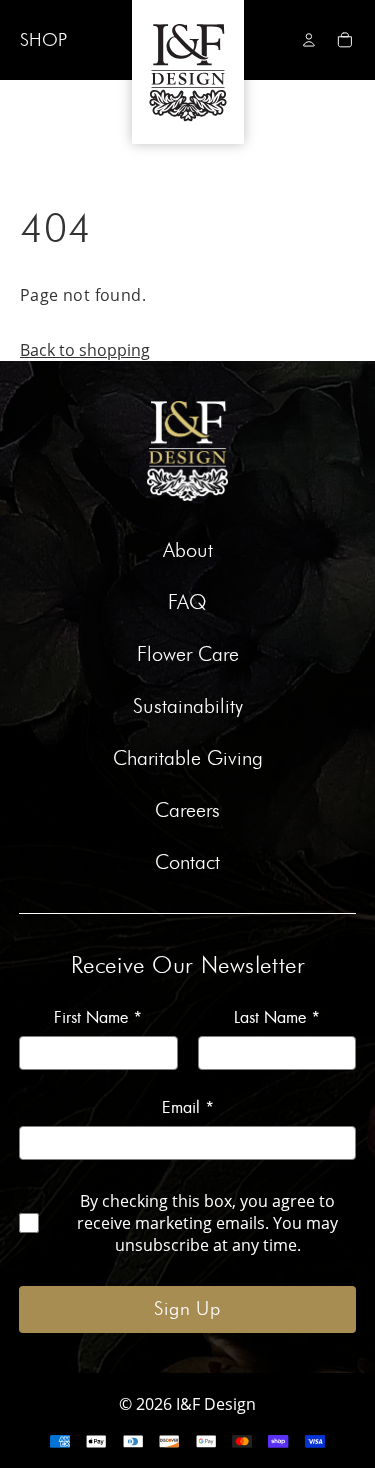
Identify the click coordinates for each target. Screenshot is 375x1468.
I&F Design (216, 1404)
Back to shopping (85, 350)
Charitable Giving (188, 759)
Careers (187, 811)
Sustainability (188, 707)
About (188, 551)
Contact (187, 863)
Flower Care (188, 655)
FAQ (187, 603)
